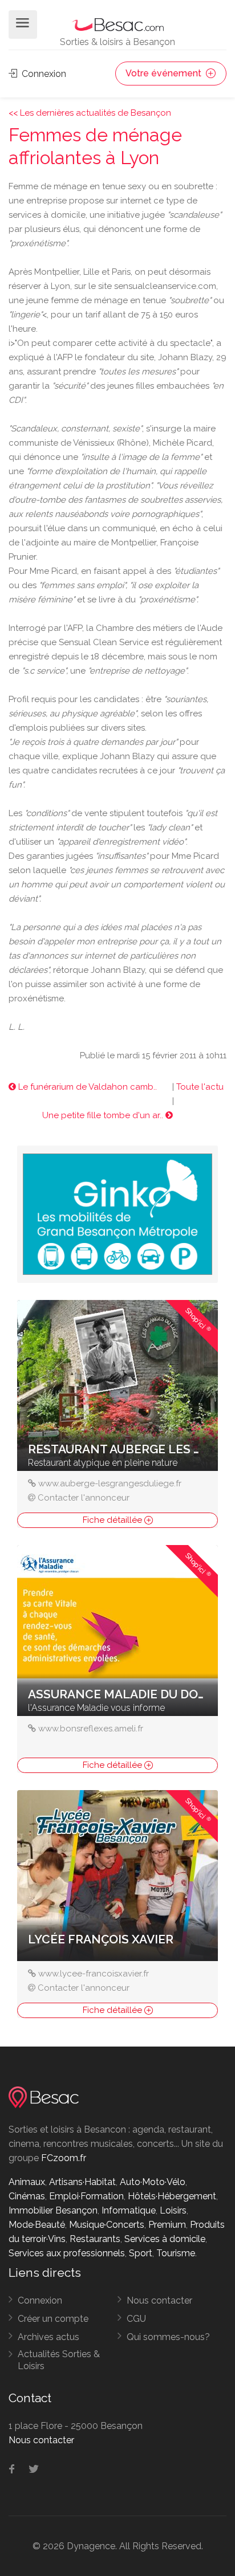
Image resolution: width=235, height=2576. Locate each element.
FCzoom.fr (64, 2158)
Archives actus (48, 2337)
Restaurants (95, 2239)
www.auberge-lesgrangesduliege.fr (110, 1483)
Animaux (27, 2182)
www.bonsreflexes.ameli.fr (91, 1729)
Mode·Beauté (37, 2225)
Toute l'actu (200, 1087)
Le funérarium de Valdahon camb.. (86, 1087)
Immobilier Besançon (53, 2210)
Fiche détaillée (114, 1520)
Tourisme (176, 2253)
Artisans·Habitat (82, 2182)
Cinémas (27, 2196)
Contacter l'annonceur (84, 1498)
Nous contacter (159, 2300)
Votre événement (165, 73)
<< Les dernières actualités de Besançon (90, 113)
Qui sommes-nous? (168, 2337)
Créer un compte (53, 2319)
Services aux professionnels (67, 2253)
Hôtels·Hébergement (172, 2196)
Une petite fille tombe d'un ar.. (104, 1115)
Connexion (43, 74)
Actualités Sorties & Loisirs (59, 2360)
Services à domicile (165, 2239)
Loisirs (173, 2210)
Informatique (129, 2210)
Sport (141, 2253)
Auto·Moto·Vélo (153, 2182)
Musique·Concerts (107, 2225)
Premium (167, 2225)
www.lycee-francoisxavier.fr (94, 1974)
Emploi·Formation (86, 2196)
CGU (136, 2319)
